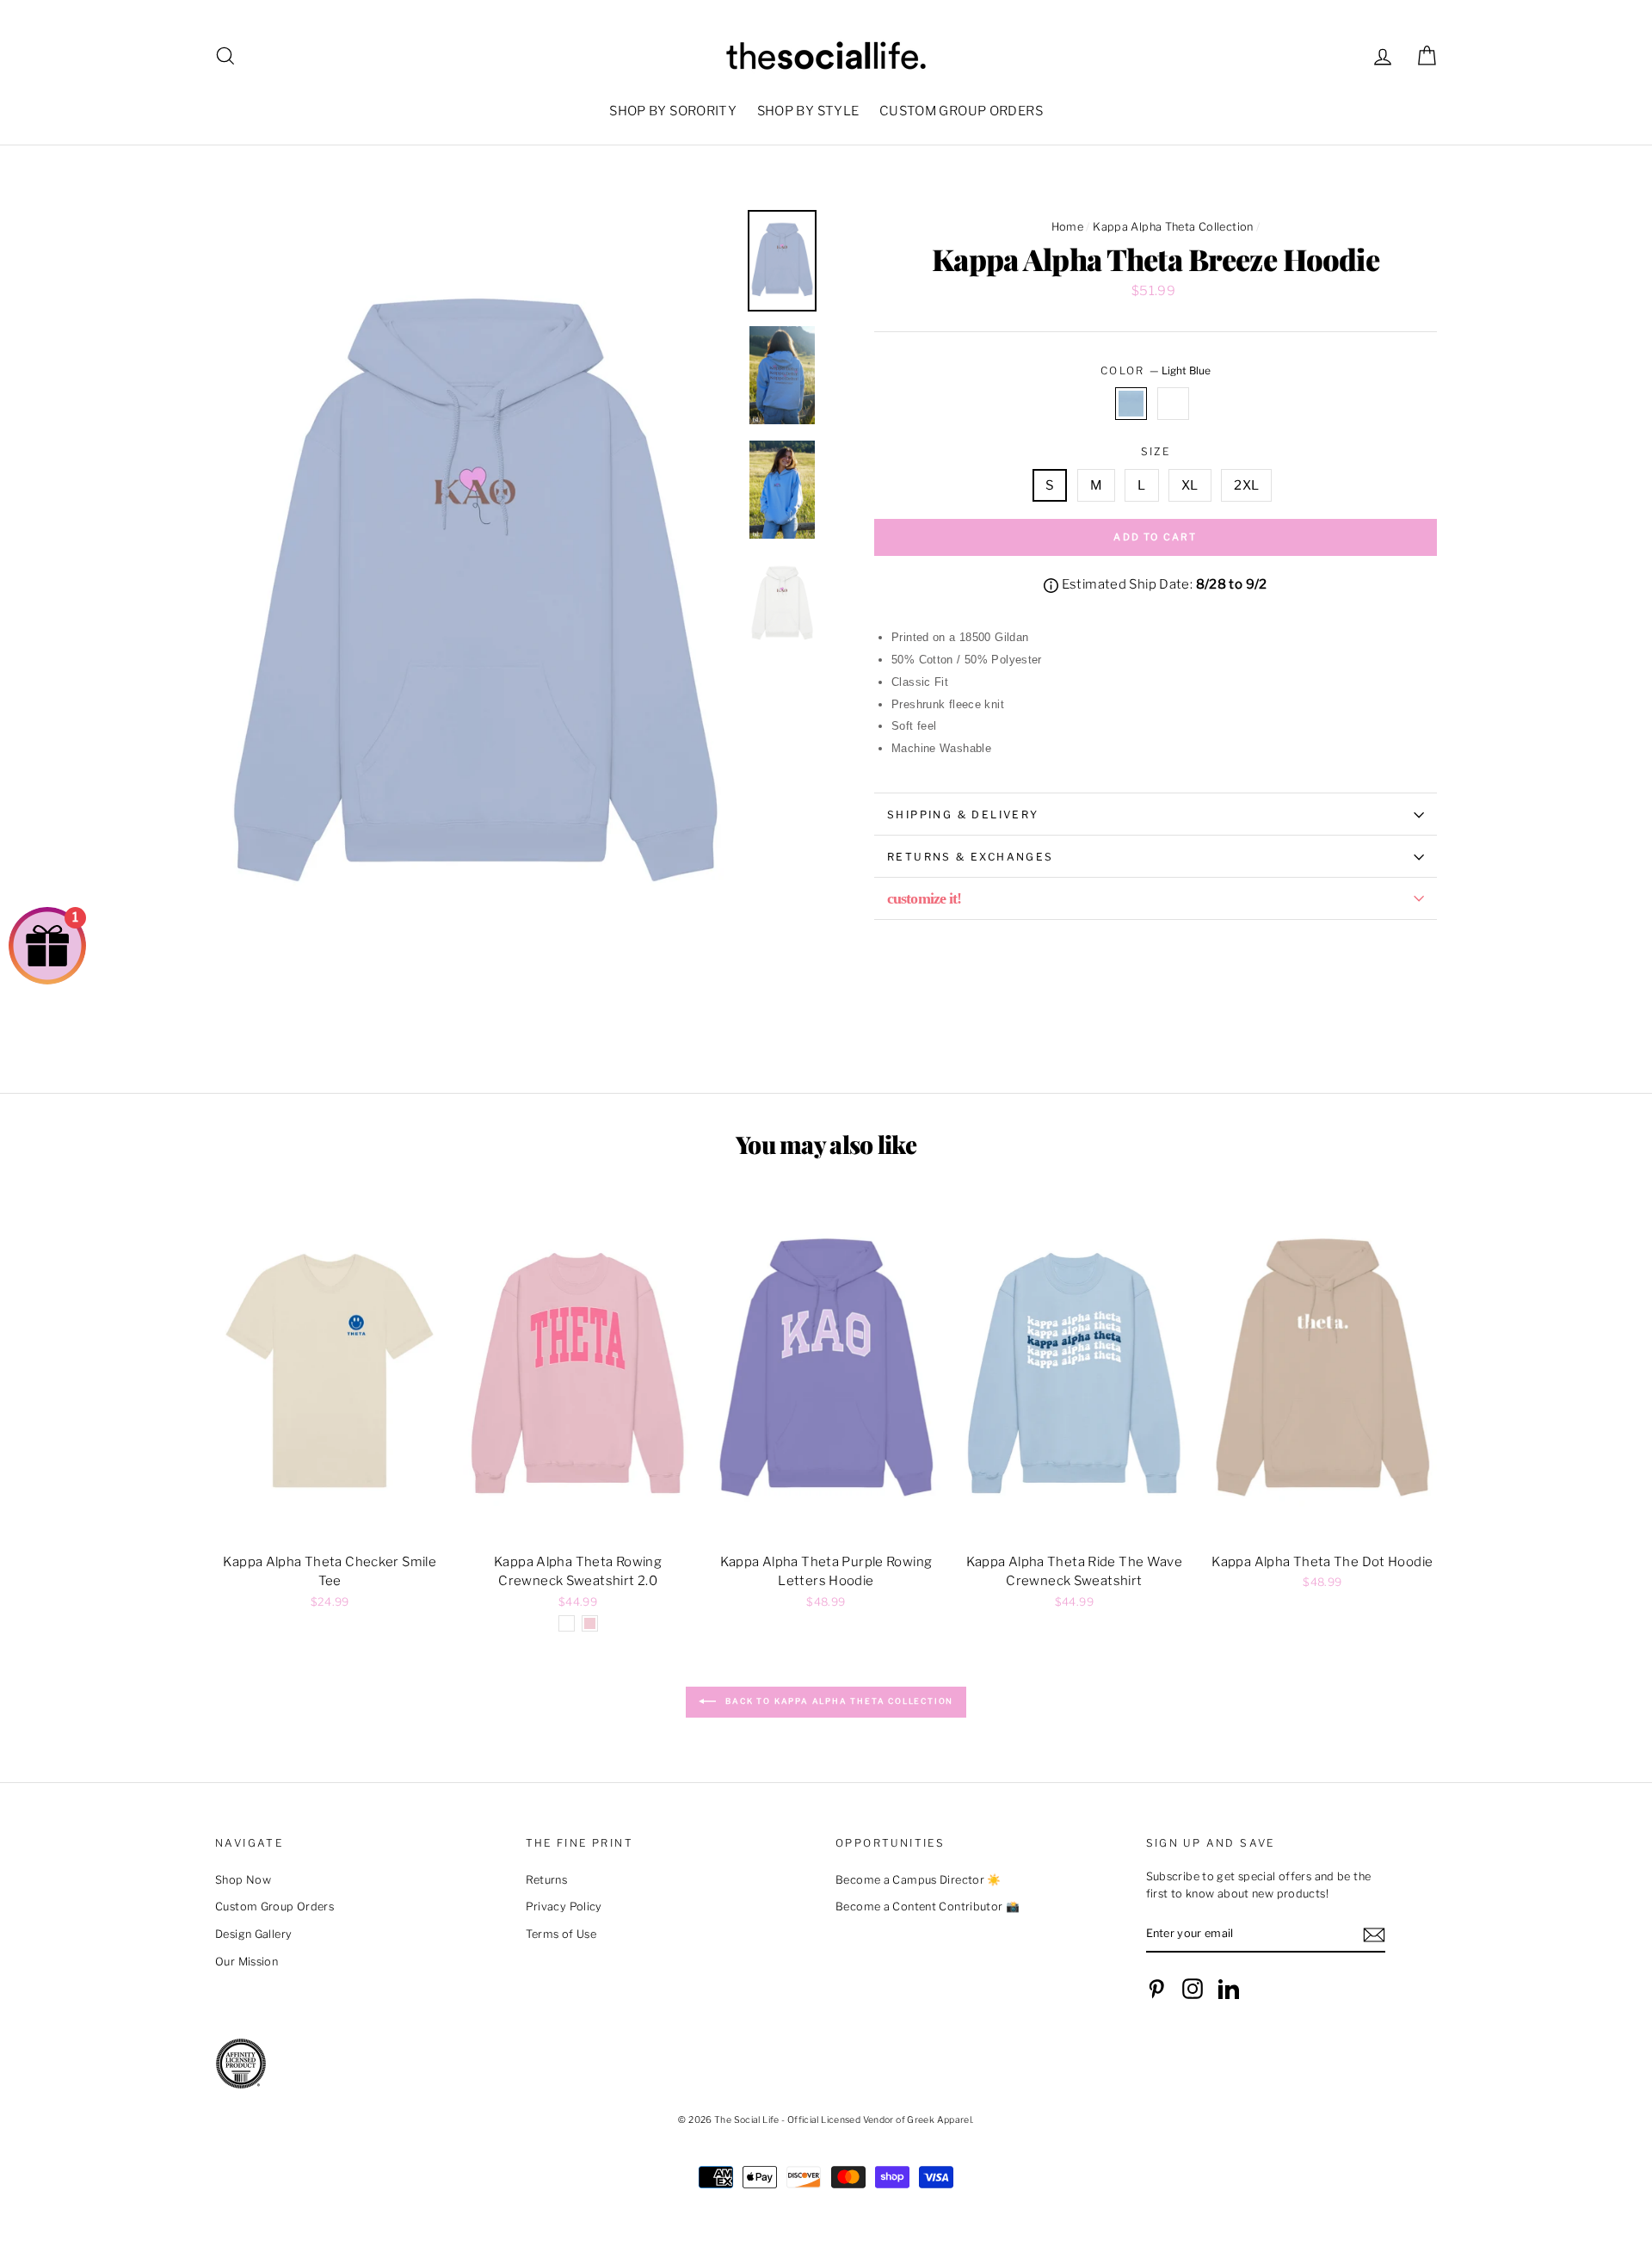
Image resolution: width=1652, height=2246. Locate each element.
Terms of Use (561, 1934)
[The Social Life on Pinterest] (1156, 1989)
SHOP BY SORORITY (673, 111)
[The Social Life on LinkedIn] (1229, 1989)
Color (1156, 370)
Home (1068, 227)
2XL (1246, 485)
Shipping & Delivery (963, 814)
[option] (475, 600)
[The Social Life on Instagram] (1193, 1989)
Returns (547, 1880)
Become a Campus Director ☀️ (918, 1880)
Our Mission (247, 1962)
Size (1156, 451)
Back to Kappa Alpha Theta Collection (838, 1701)
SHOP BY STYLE (808, 111)
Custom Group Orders (274, 1907)
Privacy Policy (564, 1907)
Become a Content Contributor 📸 (928, 1907)
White (1174, 404)
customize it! (924, 898)
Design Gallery (253, 1934)
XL (1190, 485)
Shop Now (243, 1880)
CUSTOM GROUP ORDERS (961, 111)
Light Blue (1131, 404)
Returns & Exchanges (971, 857)
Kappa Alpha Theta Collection (1173, 227)
